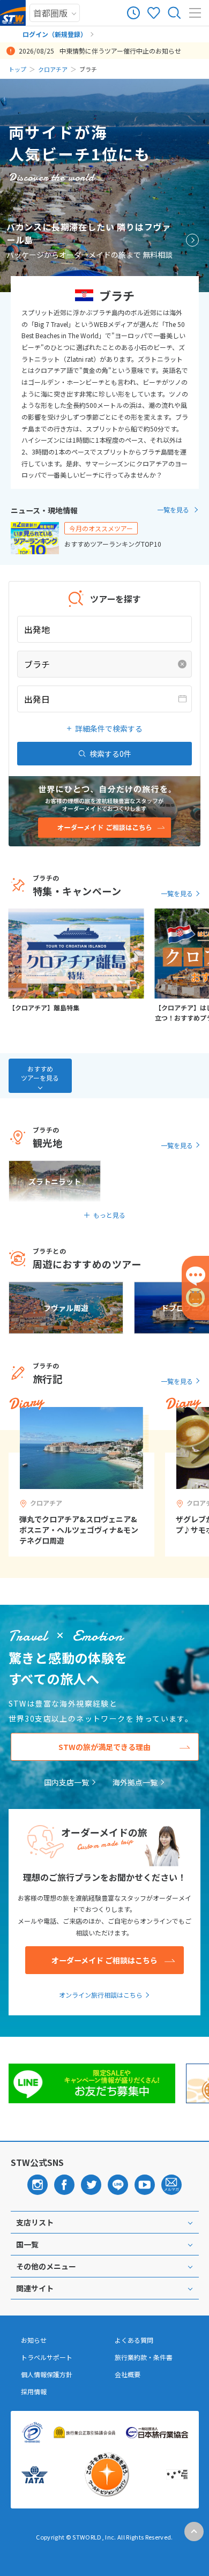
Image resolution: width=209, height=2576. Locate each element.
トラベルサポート (47, 2357)
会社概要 (128, 2374)
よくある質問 (134, 2340)
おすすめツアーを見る (40, 1073)
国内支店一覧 (66, 1782)
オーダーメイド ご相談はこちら (104, 1960)
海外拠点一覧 (135, 1782)
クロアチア (53, 69)
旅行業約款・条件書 (144, 2357)
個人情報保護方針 (47, 2374)
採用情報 (34, 2392)
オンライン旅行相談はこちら (101, 1995)
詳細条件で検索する (109, 728)
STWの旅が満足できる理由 (104, 1747)
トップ (17, 69)
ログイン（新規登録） (55, 34)
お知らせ (34, 2340)
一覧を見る (173, 509)
